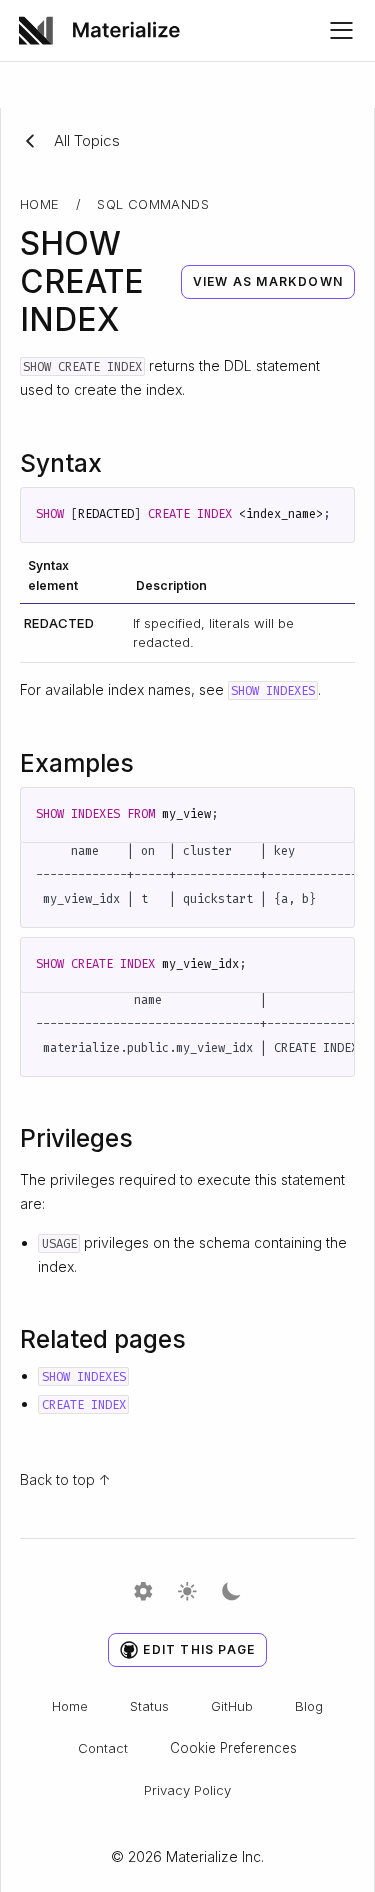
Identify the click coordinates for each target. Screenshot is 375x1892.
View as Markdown (268, 281)
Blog (309, 1706)
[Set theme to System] (143, 1593)
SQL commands (153, 204)
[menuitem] (106, 30)
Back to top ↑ (65, 1479)
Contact (103, 1748)
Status (149, 1706)
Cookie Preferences (233, 1748)
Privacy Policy (187, 1790)
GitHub (232, 1706)
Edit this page (199, 1649)
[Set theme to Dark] (231, 1593)
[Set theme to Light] (187, 1593)
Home (40, 204)
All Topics (87, 140)
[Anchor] (118, 461)
